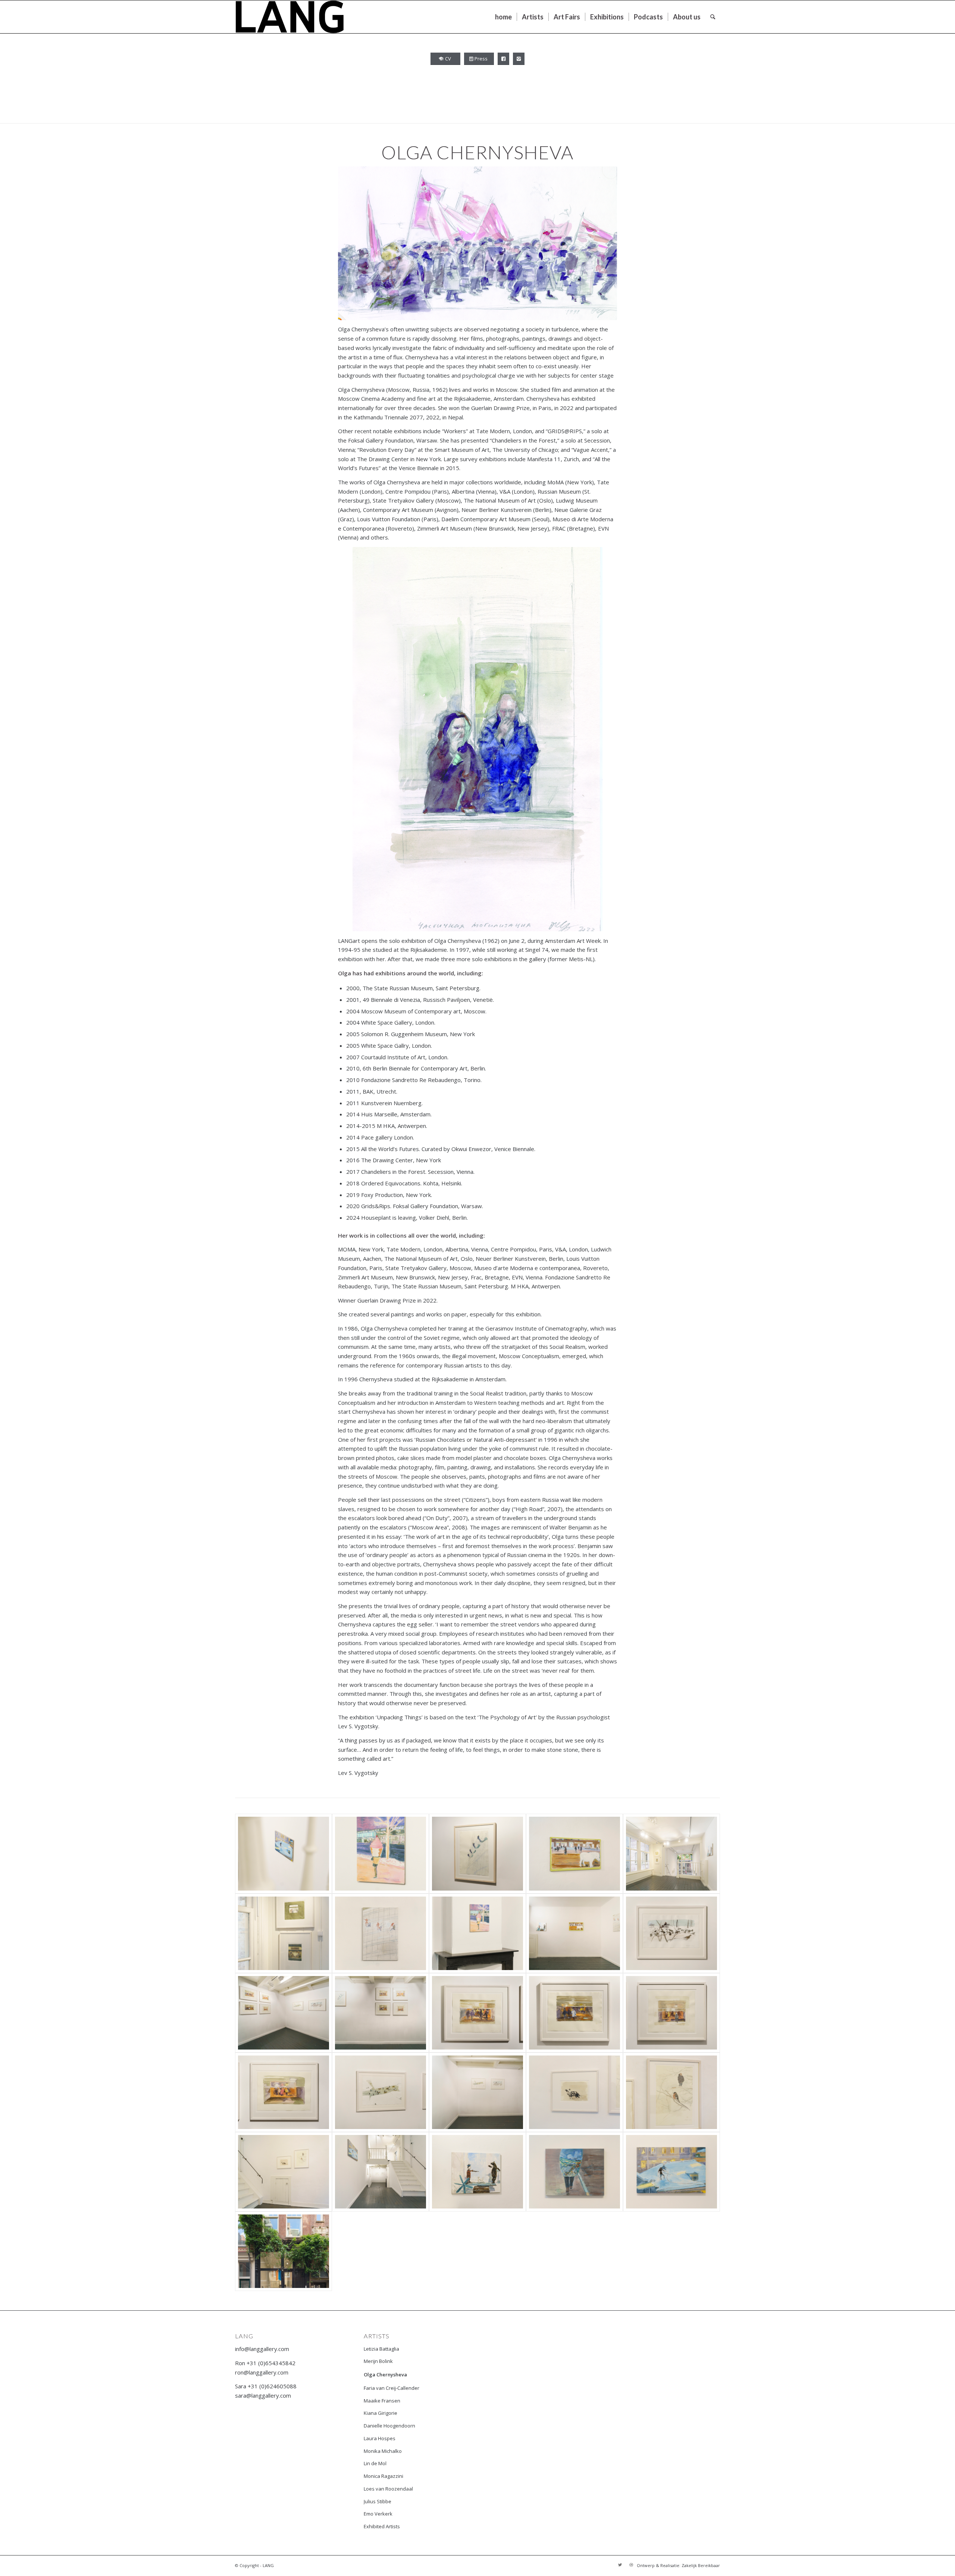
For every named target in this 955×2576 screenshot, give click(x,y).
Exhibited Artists (382, 2526)
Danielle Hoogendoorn (389, 2426)
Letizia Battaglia (381, 2349)
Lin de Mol (375, 2463)
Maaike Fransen (382, 2401)
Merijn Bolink (378, 2361)
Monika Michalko (383, 2451)
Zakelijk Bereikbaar (701, 2565)
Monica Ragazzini (383, 2476)
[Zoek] (713, 17)
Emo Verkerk (378, 2514)
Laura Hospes (380, 2438)
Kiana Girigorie (381, 2413)
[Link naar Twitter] (620, 2565)
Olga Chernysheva (385, 2375)
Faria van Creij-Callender (392, 2388)
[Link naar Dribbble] (631, 2565)
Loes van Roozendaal (388, 2489)
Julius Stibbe (378, 2501)
